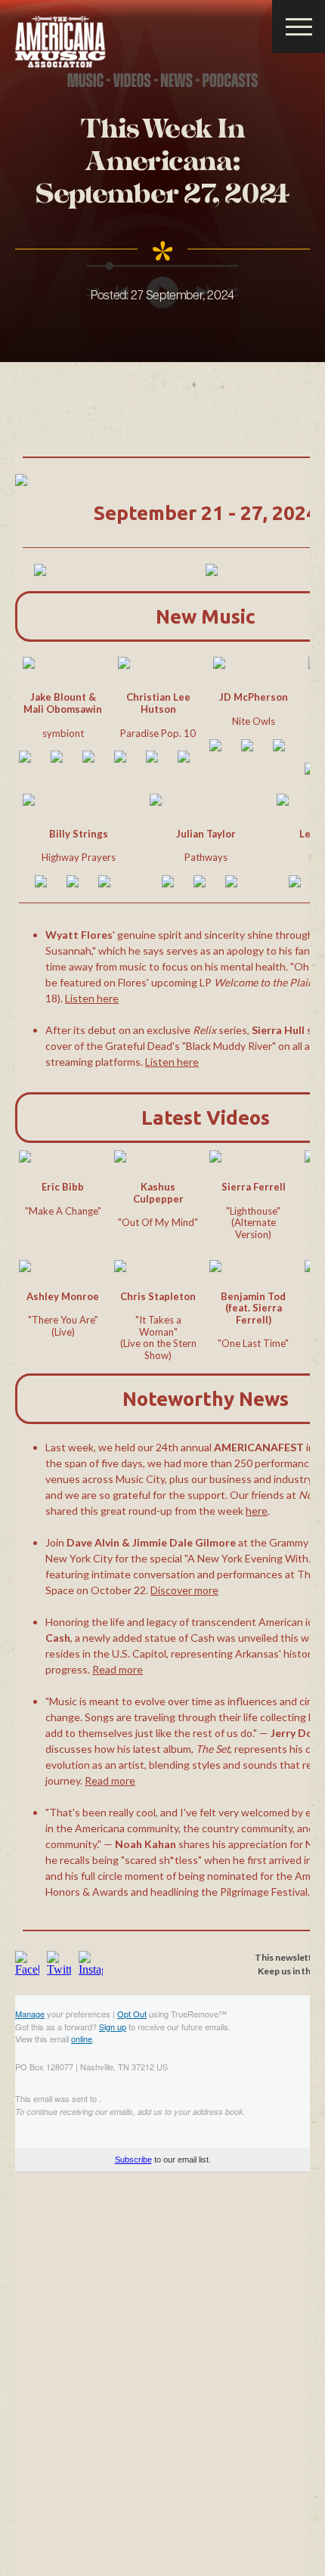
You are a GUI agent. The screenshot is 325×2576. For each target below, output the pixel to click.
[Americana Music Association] (60, 42)
